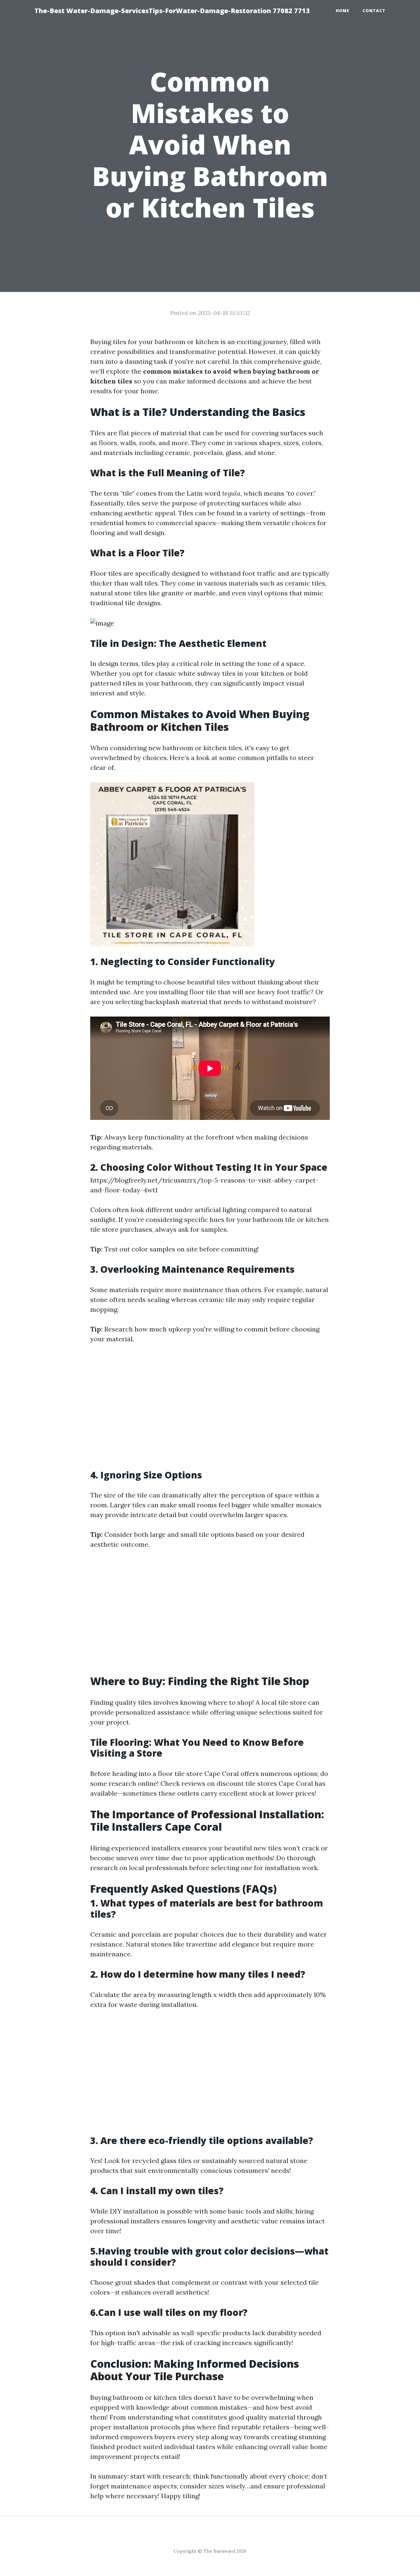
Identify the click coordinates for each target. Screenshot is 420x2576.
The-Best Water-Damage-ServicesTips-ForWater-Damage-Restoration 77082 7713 (172, 11)
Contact (374, 11)
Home (343, 11)
